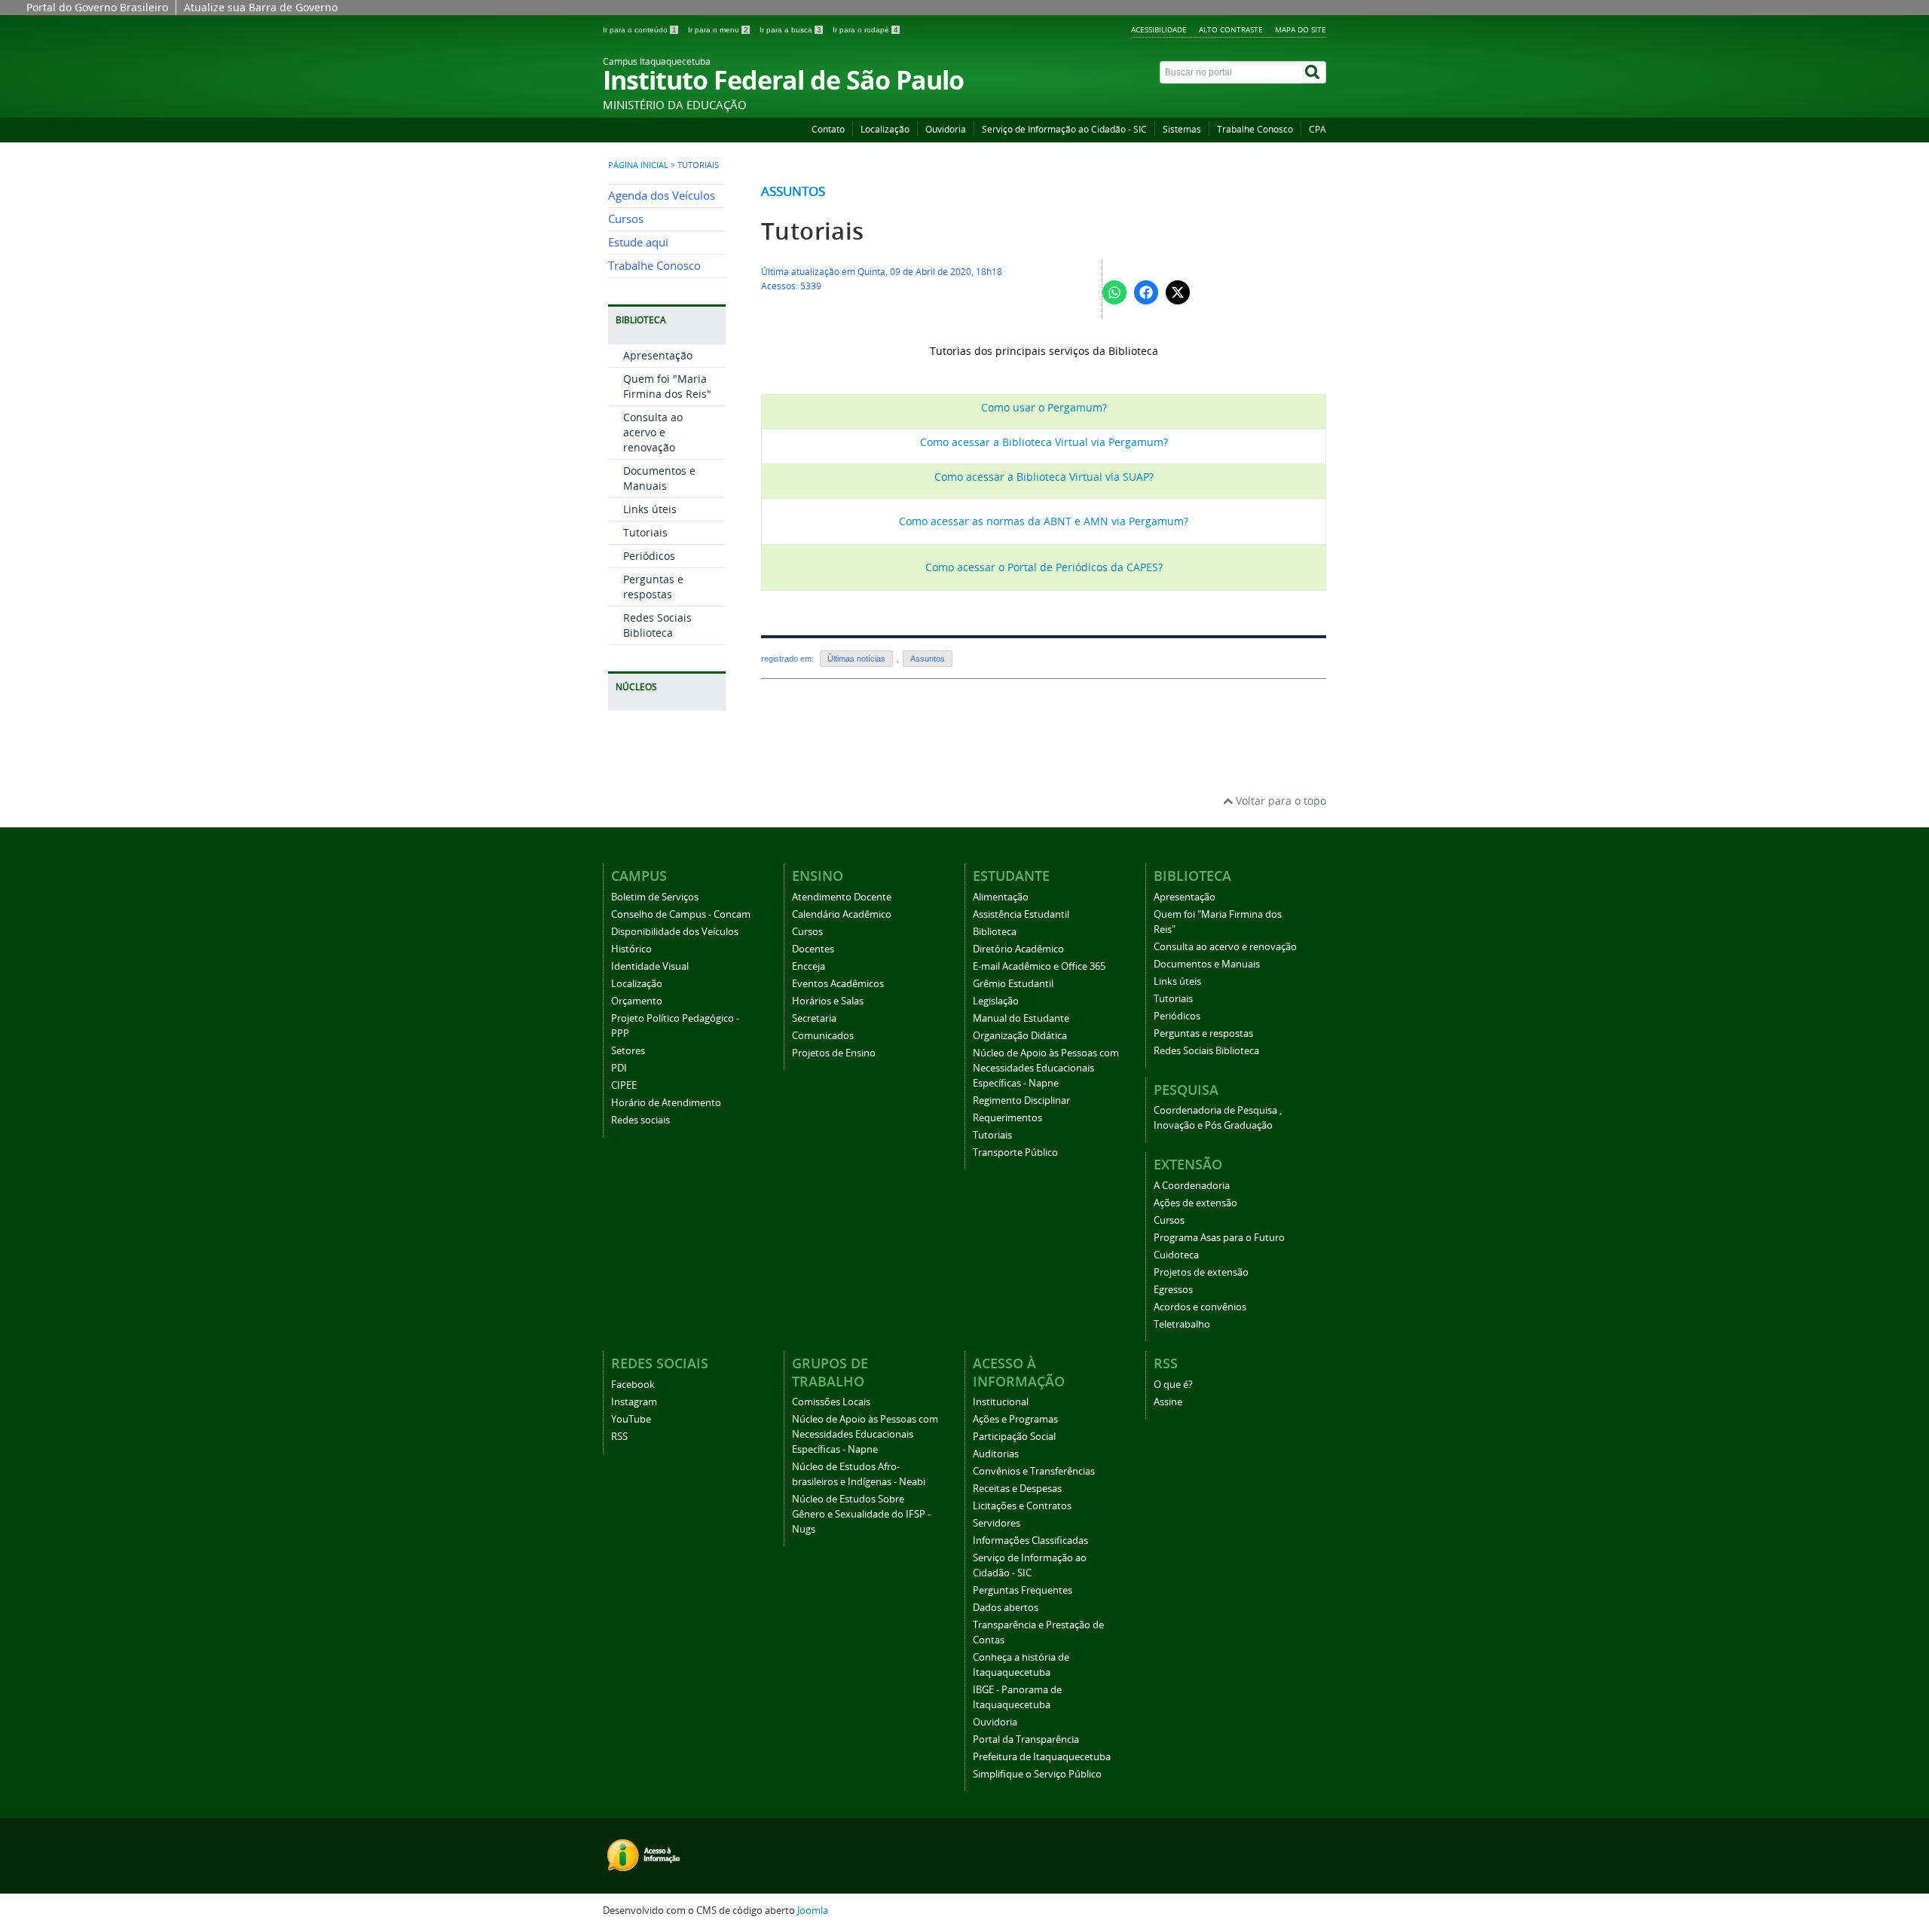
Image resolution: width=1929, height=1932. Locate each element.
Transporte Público (1015, 1152)
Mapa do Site (1301, 29)
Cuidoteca (1176, 1255)
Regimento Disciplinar (1021, 1101)
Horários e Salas (828, 1001)
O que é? (1173, 1385)
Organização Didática (1020, 1036)
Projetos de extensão (1201, 1272)
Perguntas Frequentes (1023, 1590)
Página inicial (638, 165)
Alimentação (1001, 897)
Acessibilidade (1159, 29)
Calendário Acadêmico (842, 914)
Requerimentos (1007, 1118)
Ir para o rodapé (865, 30)
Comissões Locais (831, 1402)
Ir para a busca (790, 30)
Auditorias (996, 1454)
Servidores (997, 1523)
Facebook (633, 1385)
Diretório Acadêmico (1018, 949)
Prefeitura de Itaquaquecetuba (1042, 1757)
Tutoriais (645, 532)
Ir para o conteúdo (640, 30)
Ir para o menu (718, 30)
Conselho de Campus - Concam (681, 914)
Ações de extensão (1195, 1203)
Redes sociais (640, 1120)
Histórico (631, 949)
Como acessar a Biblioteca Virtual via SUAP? (1044, 477)
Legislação (996, 1001)
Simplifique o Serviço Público (1037, 1774)
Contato (828, 129)
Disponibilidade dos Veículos (675, 932)
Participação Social (1014, 1437)
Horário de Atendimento (666, 1103)
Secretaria (814, 1018)
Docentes (813, 949)
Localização (885, 129)
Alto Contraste (1231, 29)
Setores (628, 1051)
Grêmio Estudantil (1013, 984)
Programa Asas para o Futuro (1219, 1238)
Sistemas (1182, 129)
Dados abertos (1006, 1608)
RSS (619, 1437)
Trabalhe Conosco (1255, 129)
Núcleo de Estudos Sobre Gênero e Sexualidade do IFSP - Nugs (861, 1514)
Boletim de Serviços (655, 897)
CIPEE (624, 1085)
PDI (619, 1068)
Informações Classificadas (1030, 1541)
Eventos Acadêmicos (838, 984)
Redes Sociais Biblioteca (657, 625)
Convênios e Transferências (1034, 1471)
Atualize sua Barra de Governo (261, 7)
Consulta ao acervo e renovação (653, 432)
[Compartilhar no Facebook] (1146, 292)
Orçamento (637, 1001)
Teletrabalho (1182, 1324)
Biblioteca (995, 932)
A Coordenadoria (1192, 1186)
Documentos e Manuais (659, 478)
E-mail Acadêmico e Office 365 (1039, 966)
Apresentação (658, 355)
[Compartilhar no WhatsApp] (1114, 292)
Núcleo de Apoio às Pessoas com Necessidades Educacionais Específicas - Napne (1046, 1068)
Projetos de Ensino (834, 1053)
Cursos (626, 219)
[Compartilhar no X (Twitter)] (1178, 292)
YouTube (631, 1419)
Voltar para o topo (1279, 801)
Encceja (809, 966)
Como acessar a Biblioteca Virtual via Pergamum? (1044, 442)
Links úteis (650, 509)
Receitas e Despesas (1017, 1489)
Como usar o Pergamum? (1044, 407)
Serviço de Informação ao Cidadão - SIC (1064, 129)
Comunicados (823, 1036)
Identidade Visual (650, 966)
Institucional (1001, 1402)
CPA (1318, 129)
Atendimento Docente (842, 897)
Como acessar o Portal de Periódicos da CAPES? (1044, 567)
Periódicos (649, 556)
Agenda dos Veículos (662, 196)
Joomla (813, 1911)
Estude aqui (638, 242)
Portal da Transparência (1026, 1739)
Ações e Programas (1015, 1419)
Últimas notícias (856, 659)
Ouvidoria (946, 129)
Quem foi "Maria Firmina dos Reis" (667, 386)
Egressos (1173, 1290)
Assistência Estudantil (1021, 914)
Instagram (634, 1402)
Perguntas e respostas (653, 587)
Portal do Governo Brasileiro (97, 7)
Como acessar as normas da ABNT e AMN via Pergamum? (1044, 521)
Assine (1168, 1402)
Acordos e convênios (1200, 1307)
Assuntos (793, 191)
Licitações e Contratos (1022, 1506)
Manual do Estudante (1021, 1018)
